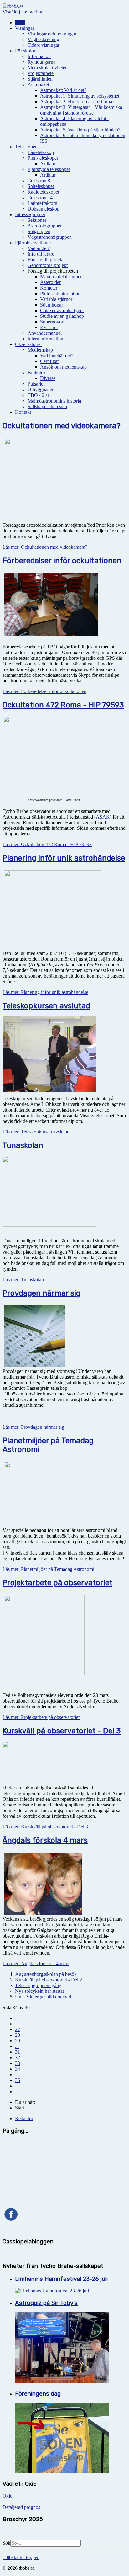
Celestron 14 (40, 197)
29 (18, 2041)
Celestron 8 (39, 181)
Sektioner (37, 220)
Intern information (45, 339)
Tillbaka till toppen (21, 2557)
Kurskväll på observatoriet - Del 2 (49, 1980)
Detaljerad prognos (21, 2507)
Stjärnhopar (52, 305)
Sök (6, 2543)
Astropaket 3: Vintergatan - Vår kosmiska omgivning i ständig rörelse (81, 110)
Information (39, 56)
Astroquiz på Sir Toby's (46, 2303)
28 (18, 2035)
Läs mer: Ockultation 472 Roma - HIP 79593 (47, 844)
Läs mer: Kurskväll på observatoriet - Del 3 (45, 1827)
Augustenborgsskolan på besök (46, 1974)
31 (18, 2052)
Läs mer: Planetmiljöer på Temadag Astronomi (48, 1569)
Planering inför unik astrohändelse (64, 858)
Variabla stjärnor (56, 299)
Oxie (7, 2496)
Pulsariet (36, 384)
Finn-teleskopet (43, 158)
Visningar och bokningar (52, 34)
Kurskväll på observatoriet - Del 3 (62, 1731)
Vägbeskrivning (43, 39)
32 (18, 2058)
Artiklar (48, 164)
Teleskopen (26, 147)
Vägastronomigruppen (50, 237)
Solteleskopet (41, 186)
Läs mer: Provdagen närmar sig (33, 1427)
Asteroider (50, 282)
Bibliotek (37, 373)
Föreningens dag (38, 2394)
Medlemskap (40, 350)
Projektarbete (41, 73)
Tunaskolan (23, 1145)
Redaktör (24, 2118)
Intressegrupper (30, 214)
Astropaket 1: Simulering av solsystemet (80, 96)
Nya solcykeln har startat (39, 1991)
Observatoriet (28, 344)
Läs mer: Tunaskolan (23, 1280)
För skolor (25, 51)
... (17, 2046)
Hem (20, 22)
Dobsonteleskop (44, 209)
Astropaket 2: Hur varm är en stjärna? (77, 101)
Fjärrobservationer (33, 243)
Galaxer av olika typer (62, 310)
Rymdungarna (41, 62)
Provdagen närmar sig (41, 1293)
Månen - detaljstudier (61, 277)
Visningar (25, 28)
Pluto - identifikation (60, 293)
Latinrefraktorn (42, 203)
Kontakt (23, 412)
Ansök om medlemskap (63, 367)
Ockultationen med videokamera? (62, 426)
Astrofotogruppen (45, 226)
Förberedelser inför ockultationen (62, 561)
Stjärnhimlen (40, 79)
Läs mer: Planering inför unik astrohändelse (45, 992)
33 (18, 2063)
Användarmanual (45, 333)
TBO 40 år (38, 395)
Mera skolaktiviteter (47, 68)
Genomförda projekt (48, 265)
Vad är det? (39, 248)
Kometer (49, 288)
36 (18, 2080)
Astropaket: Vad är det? (63, 90)
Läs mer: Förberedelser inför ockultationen (44, 691)
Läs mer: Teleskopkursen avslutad (36, 1132)
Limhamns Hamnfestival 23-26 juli (62, 2279)
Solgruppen (39, 231)
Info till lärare (41, 254)
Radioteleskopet (43, 192)
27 (18, 2029)
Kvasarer (49, 327)
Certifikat (49, 361)
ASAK (103, 817)
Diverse (48, 378)
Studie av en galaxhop (62, 316)
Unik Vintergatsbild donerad (43, 1997)
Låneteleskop (41, 152)
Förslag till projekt (46, 260)
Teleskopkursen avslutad (46, 1006)
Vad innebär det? (57, 356)
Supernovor (52, 322)
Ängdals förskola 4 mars (45, 1840)
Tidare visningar (44, 45)
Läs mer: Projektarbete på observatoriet (41, 1717)
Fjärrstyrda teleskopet (49, 169)
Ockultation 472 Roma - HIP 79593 (63, 705)
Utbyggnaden (41, 389)
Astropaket (38, 85)
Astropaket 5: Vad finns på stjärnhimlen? (80, 130)
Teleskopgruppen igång (38, 1985)
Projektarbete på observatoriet (57, 1583)
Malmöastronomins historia (54, 401)
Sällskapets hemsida (47, 406)
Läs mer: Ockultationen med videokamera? (45, 547)
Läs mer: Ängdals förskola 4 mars (36, 1963)
